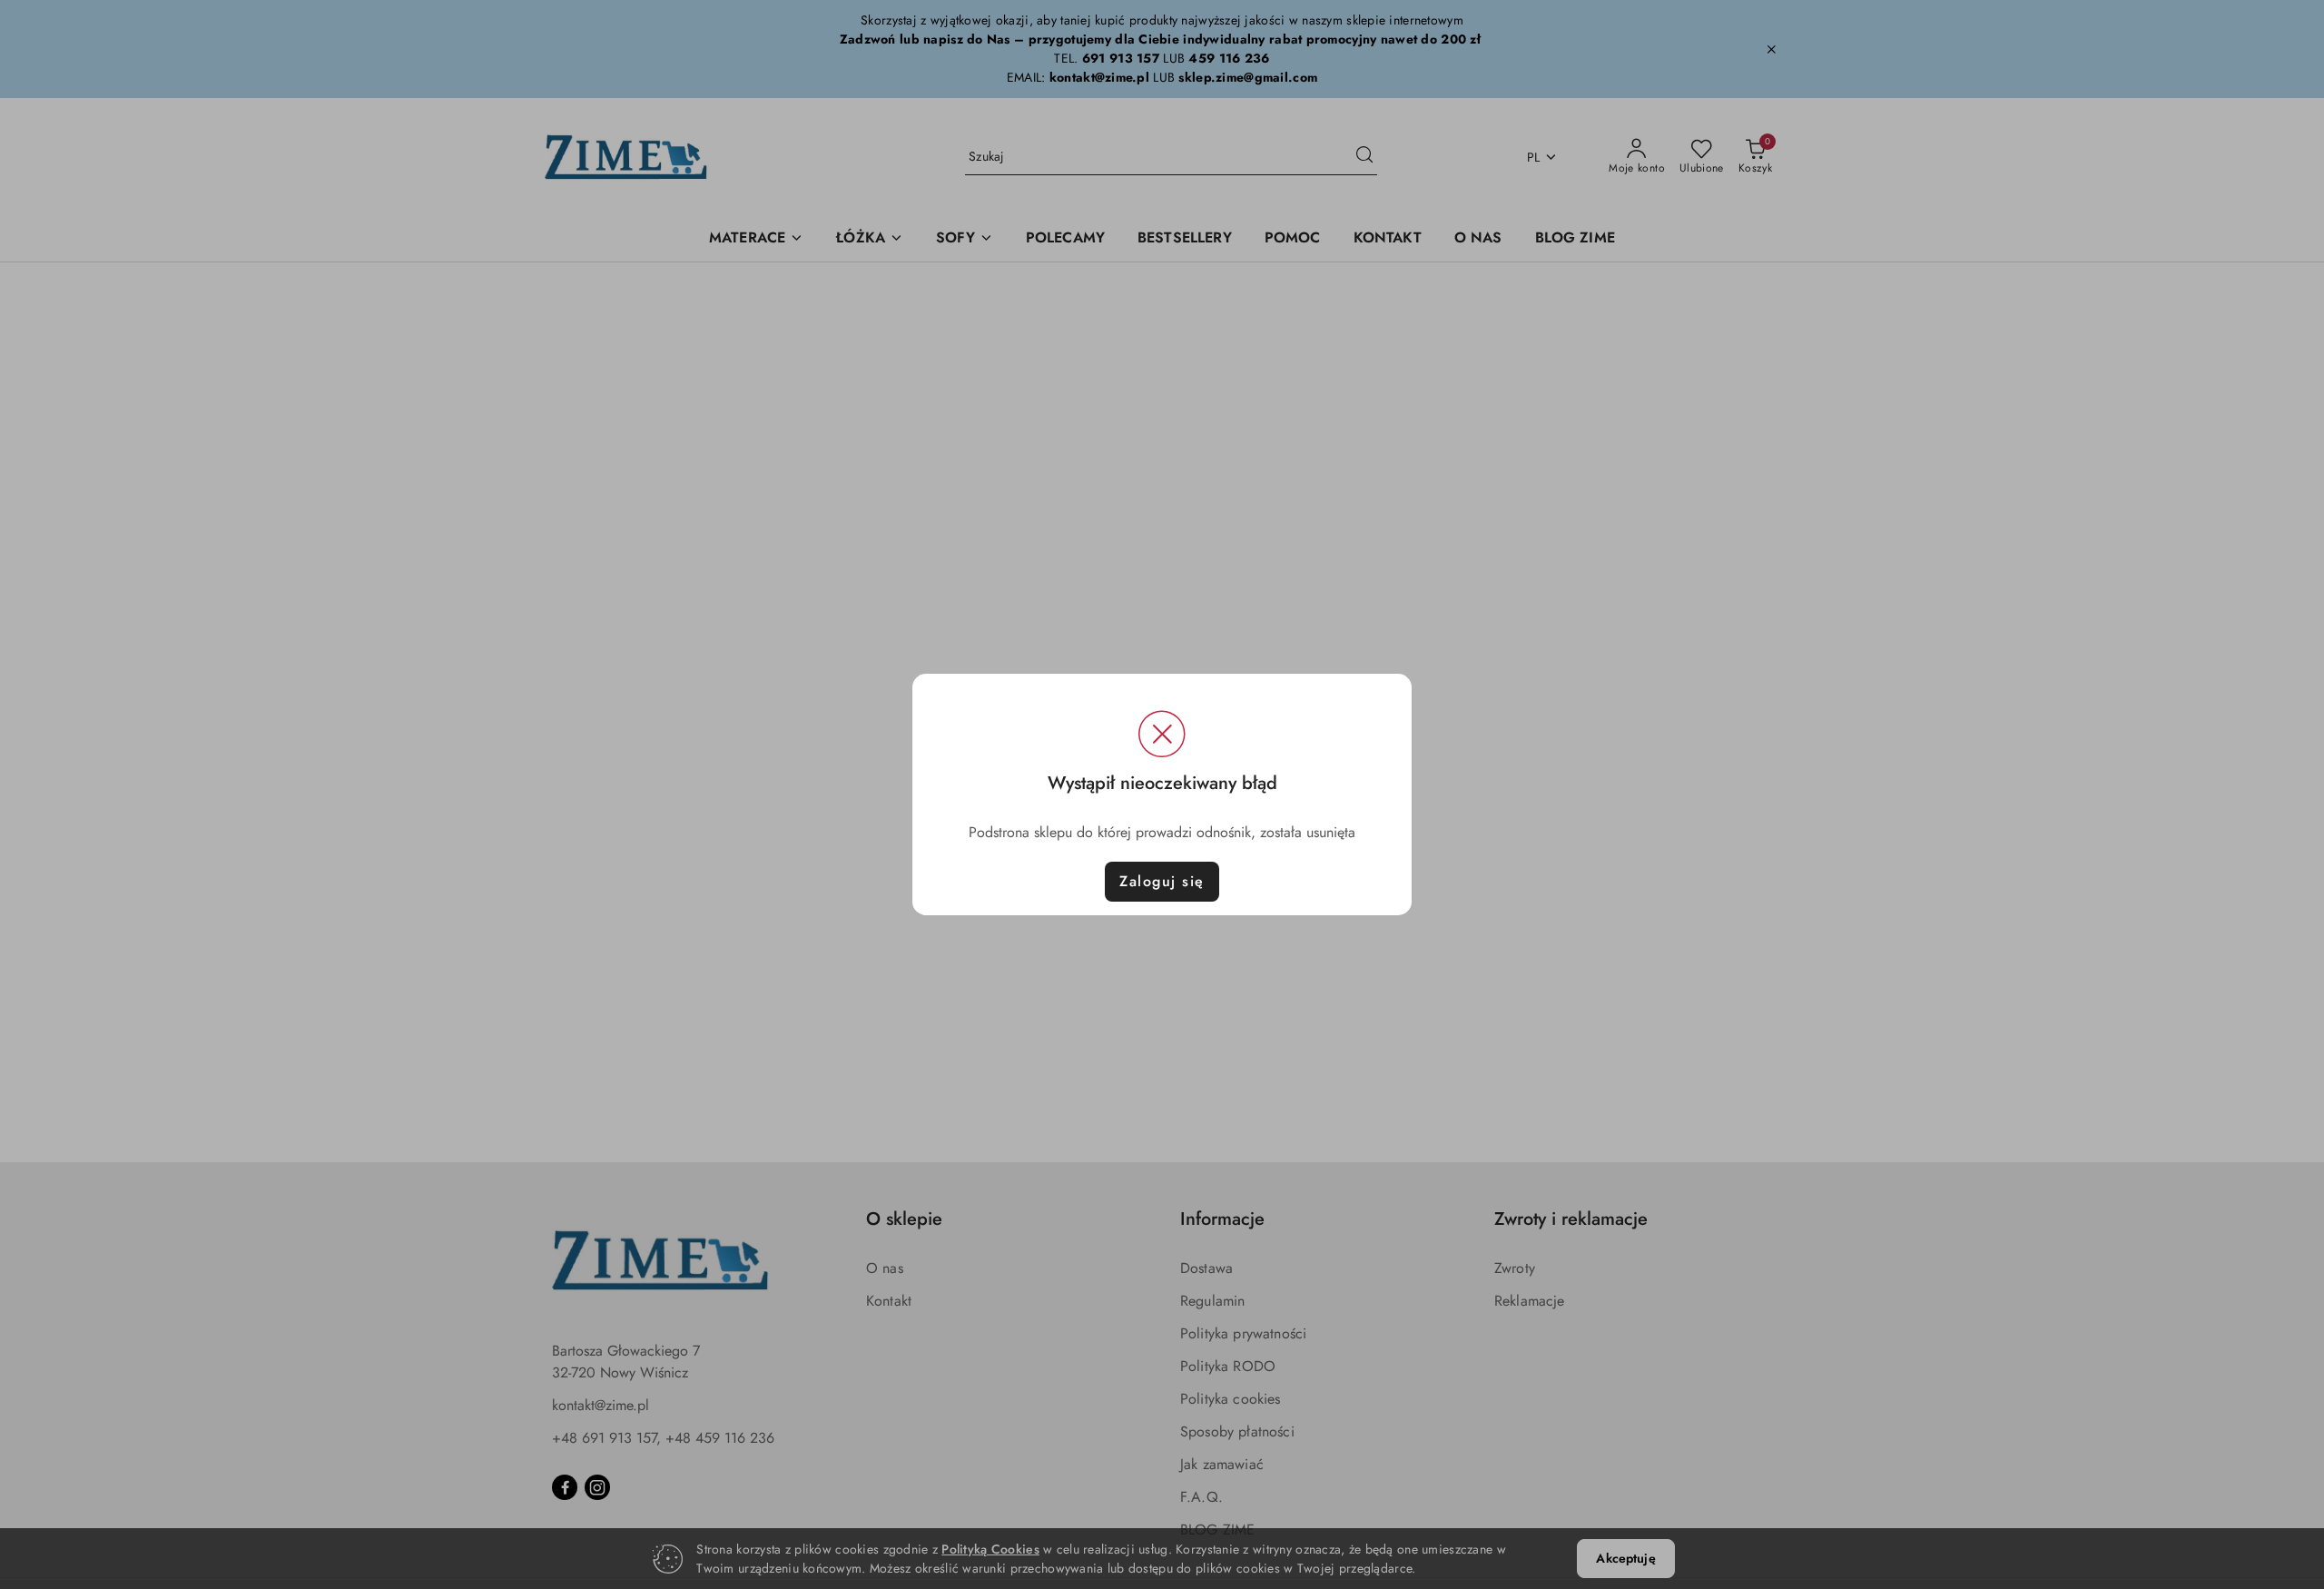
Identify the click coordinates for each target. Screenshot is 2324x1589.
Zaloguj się (1162, 881)
